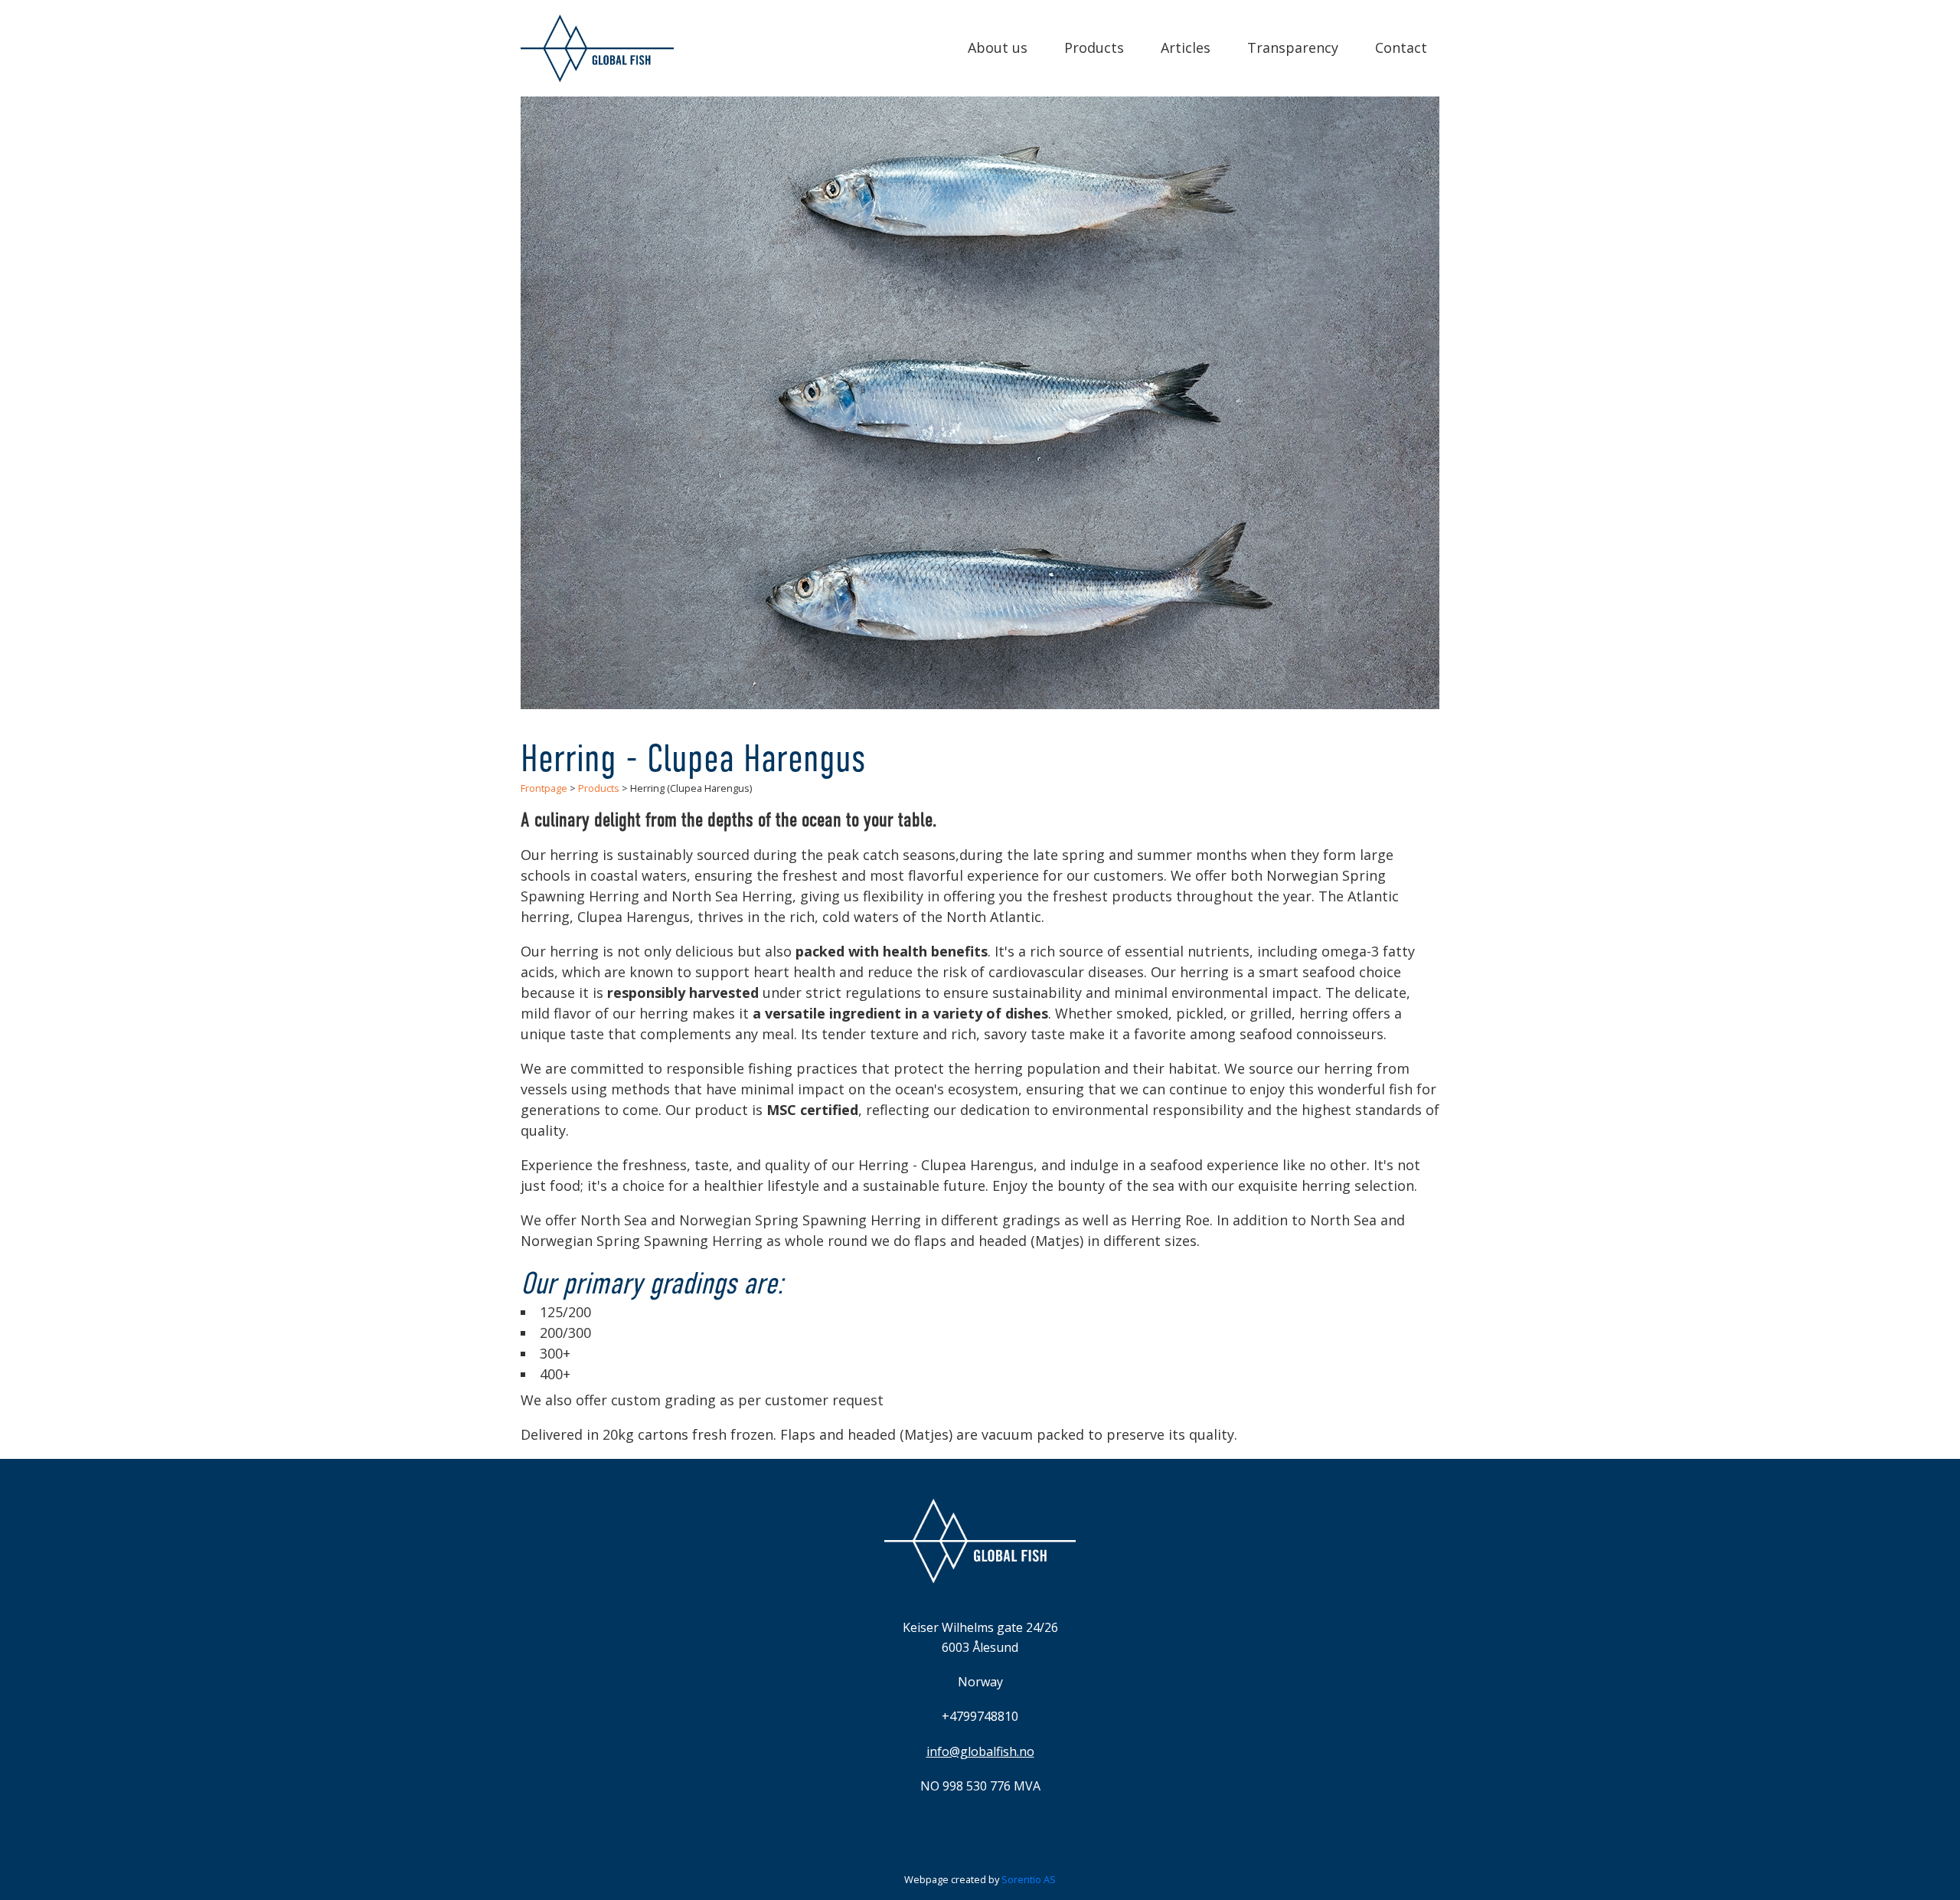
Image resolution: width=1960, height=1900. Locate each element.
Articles (1186, 47)
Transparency (1293, 47)
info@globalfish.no (980, 1751)
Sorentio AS (1029, 1879)
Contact (1401, 47)
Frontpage (544, 788)
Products (1094, 47)
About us (998, 47)
